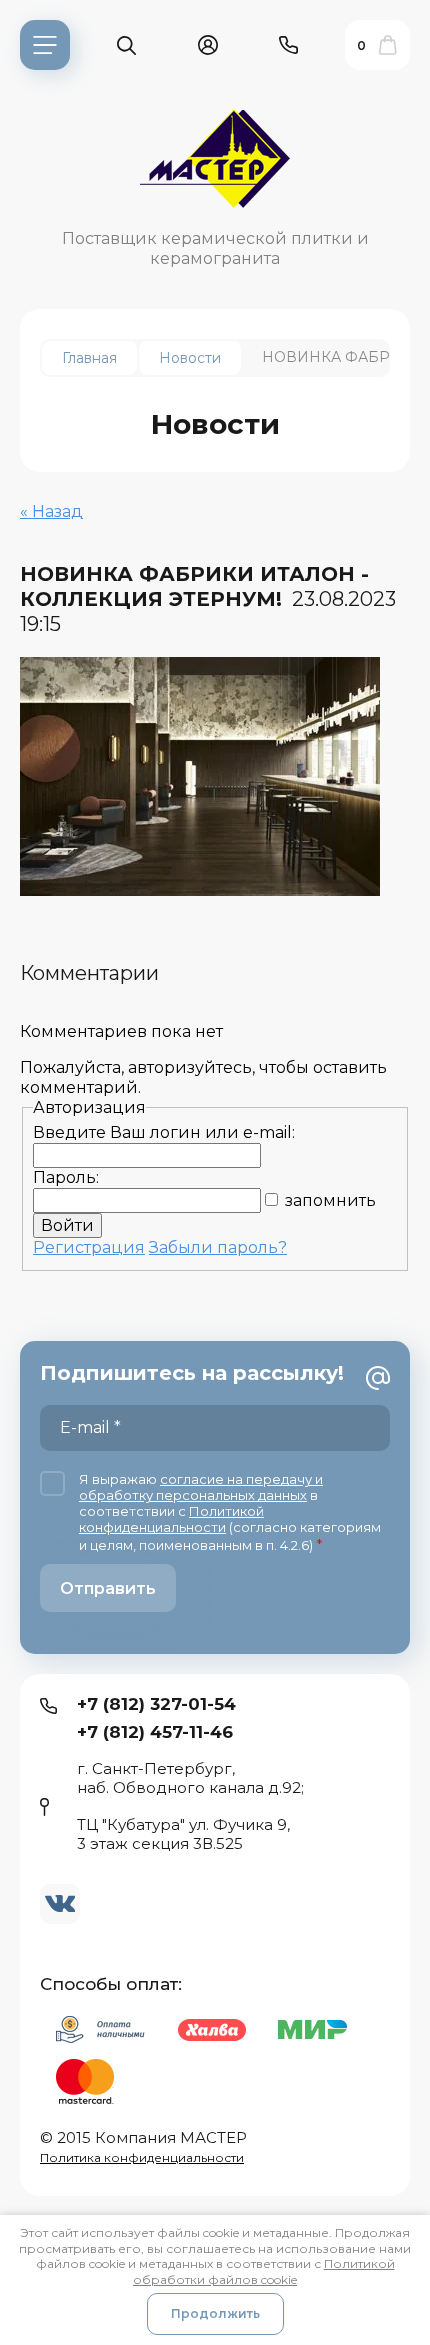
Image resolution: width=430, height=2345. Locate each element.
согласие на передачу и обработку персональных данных (201, 1487)
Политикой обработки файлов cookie (264, 2271)
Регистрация (89, 1247)
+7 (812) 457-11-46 (155, 1732)
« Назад (51, 511)
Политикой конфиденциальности (171, 1519)
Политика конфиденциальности (142, 2157)
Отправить (108, 1588)
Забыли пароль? (218, 1247)
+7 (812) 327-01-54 (156, 1704)
